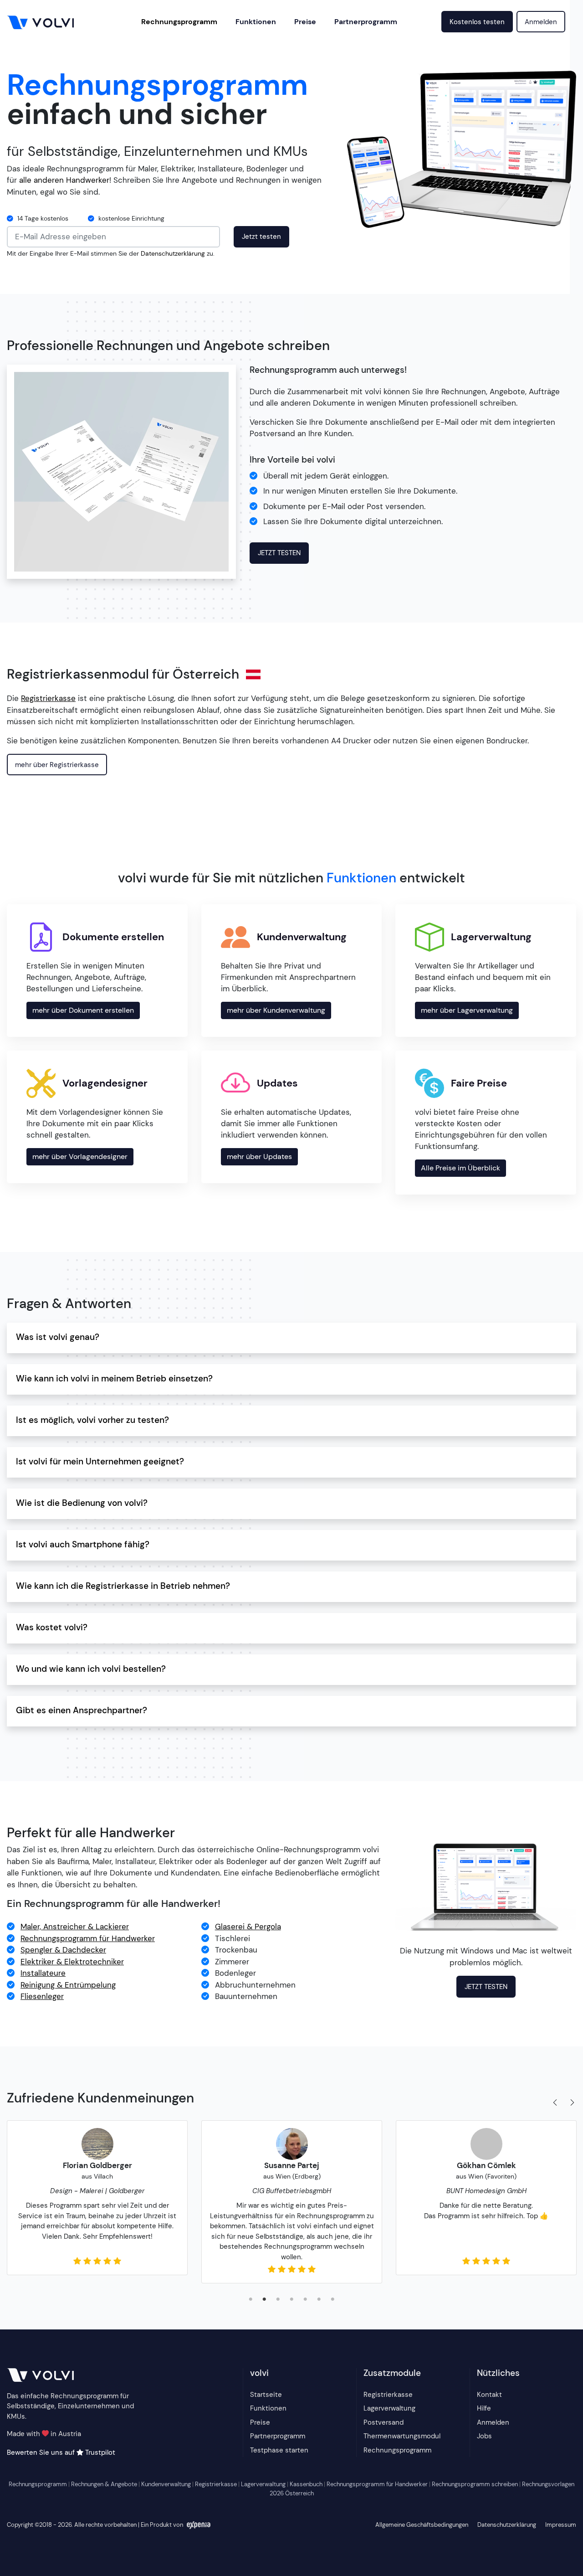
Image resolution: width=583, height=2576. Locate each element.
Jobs (484, 2436)
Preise (305, 22)
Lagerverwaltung (389, 2408)
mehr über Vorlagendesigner (80, 1157)
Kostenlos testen (477, 22)
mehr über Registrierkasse (57, 765)
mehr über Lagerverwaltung (467, 1010)
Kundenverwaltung (166, 2484)
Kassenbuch (306, 2484)
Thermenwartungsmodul (402, 2436)
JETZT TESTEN (279, 553)
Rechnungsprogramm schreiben (475, 2484)
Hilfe (484, 2408)
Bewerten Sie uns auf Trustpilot (61, 2452)
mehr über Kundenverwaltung (276, 1010)
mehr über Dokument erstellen (83, 1010)
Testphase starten (279, 2450)
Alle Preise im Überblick (460, 1168)
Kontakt (489, 2395)
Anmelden (541, 22)
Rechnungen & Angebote (104, 2484)
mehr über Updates (259, 1157)
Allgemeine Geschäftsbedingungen (422, 2525)
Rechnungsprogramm (179, 22)
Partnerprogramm (366, 22)
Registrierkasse (388, 2395)
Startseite (266, 2395)
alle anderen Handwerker (64, 180)
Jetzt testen (261, 237)
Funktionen (256, 22)
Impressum (561, 2525)
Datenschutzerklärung (173, 254)
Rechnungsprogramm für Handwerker (377, 2484)
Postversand (384, 2422)
